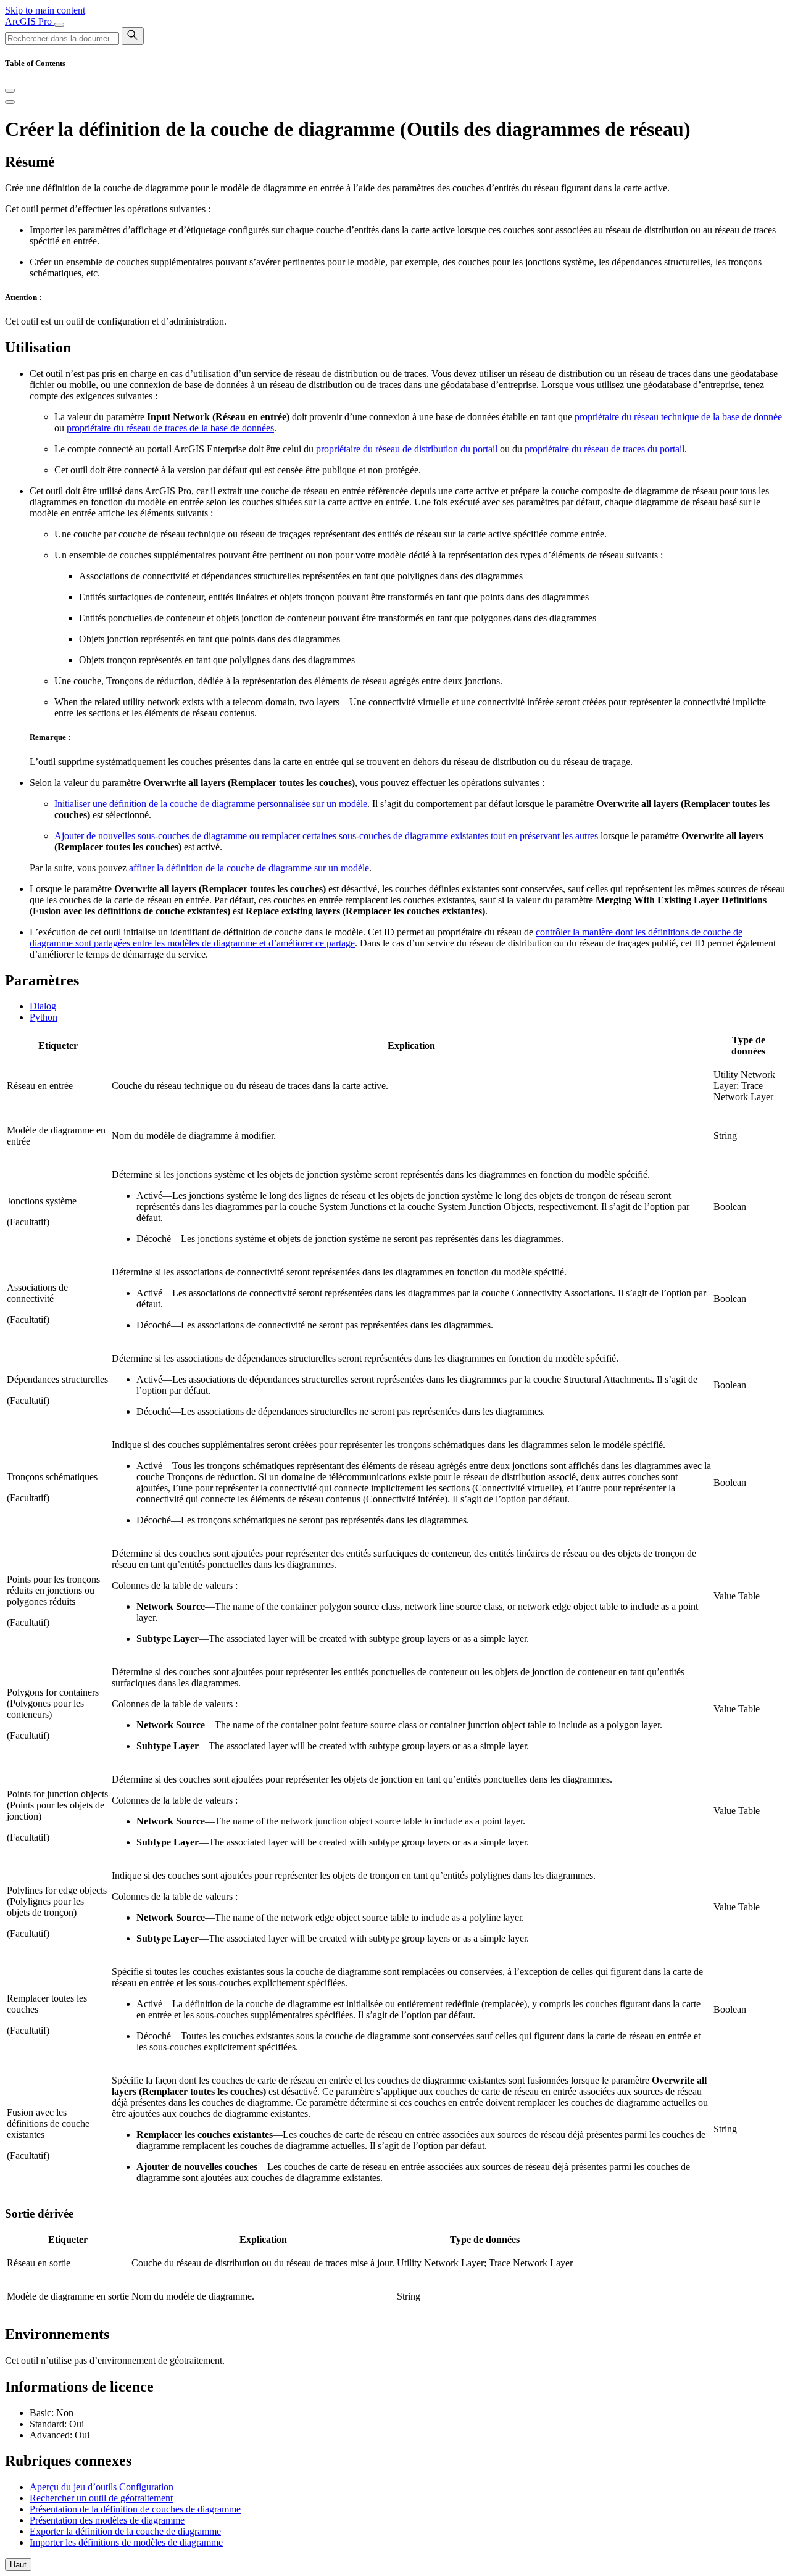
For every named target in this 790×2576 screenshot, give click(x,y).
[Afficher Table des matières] (10, 102)
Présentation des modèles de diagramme (107, 2520)
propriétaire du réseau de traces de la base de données (170, 428)
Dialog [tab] (43, 1006)
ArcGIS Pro (30, 21)
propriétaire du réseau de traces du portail (605, 449)
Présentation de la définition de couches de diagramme (135, 2509)
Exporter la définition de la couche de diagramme (125, 2531)
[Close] (10, 91)
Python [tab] (44, 1017)
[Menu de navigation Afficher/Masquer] (59, 25)
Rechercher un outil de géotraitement (101, 2498)
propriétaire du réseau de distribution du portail (407, 449)
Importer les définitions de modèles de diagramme (126, 2542)
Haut (18, 2565)
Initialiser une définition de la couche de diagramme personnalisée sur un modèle (211, 804)
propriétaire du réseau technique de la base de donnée (678, 417)
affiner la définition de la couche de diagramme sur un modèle (249, 868)
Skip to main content (45, 10)
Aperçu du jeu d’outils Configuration (102, 2487)
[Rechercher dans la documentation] (133, 36)
